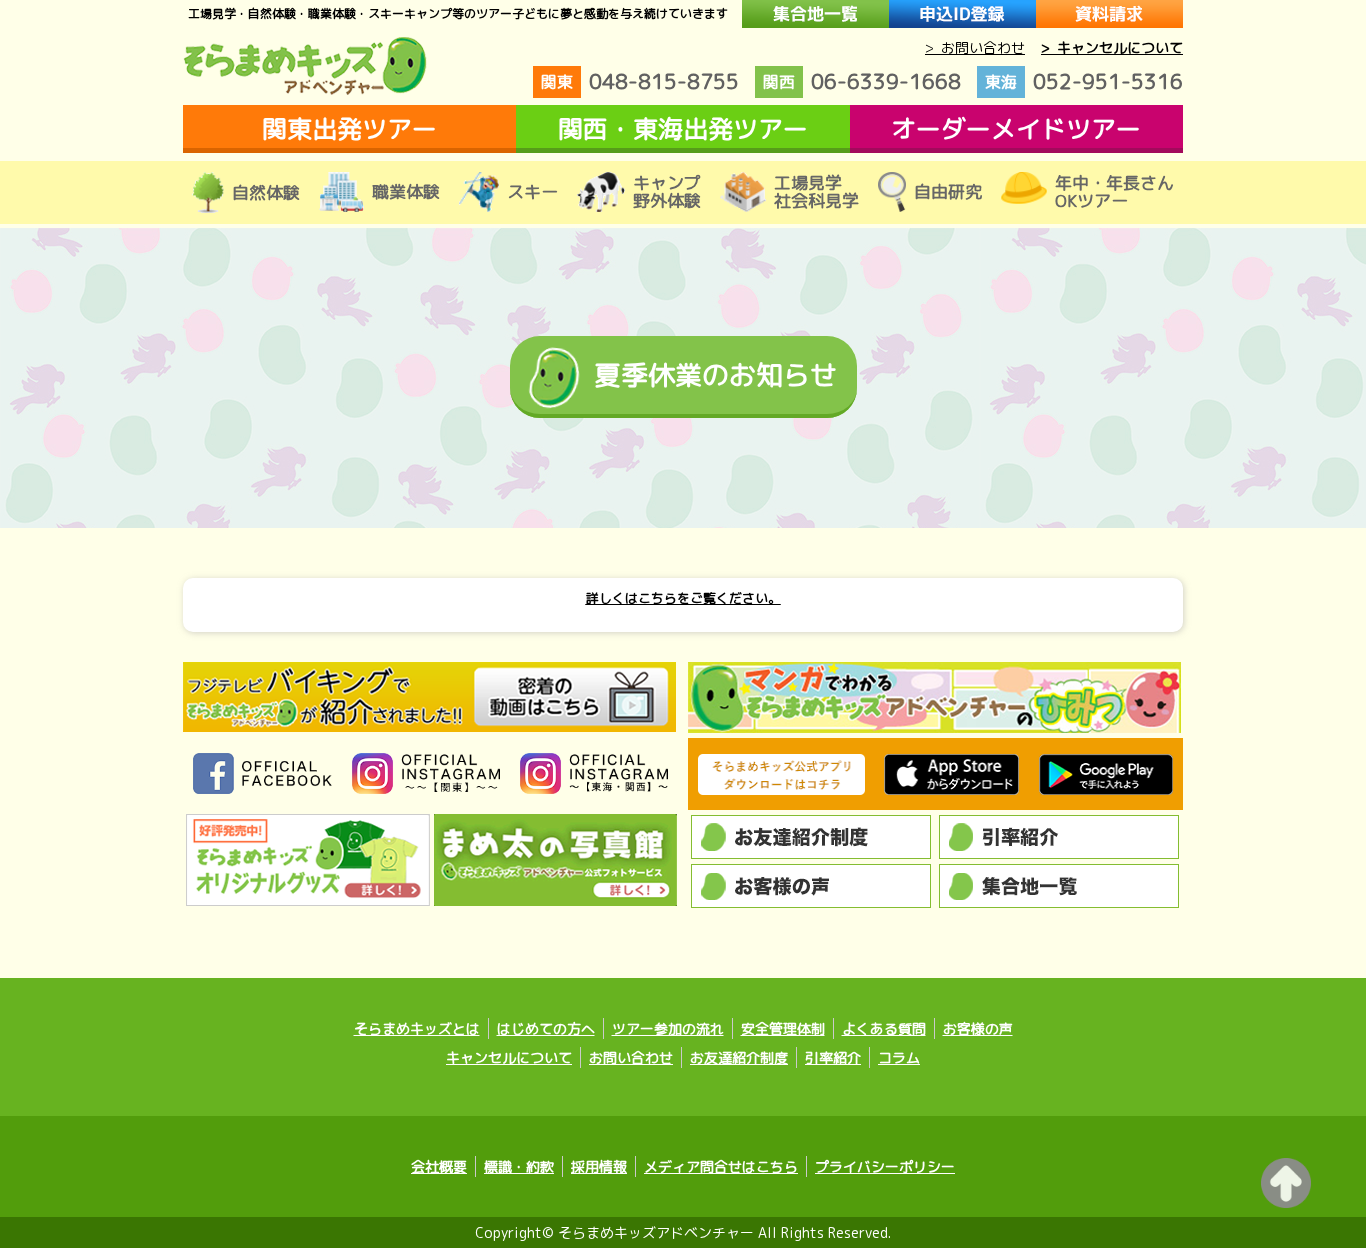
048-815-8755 (640, 81)
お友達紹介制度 (739, 1057)
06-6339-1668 (862, 81)
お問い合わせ (631, 1057)
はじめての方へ (546, 1028)
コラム (899, 1057)
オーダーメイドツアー (1016, 128)
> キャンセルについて (1112, 47)
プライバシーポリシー (885, 1166)
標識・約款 (519, 1166)
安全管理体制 (783, 1028)
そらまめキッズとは (417, 1028)
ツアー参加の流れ (668, 1028)
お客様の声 (978, 1028)
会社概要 (439, 1166)
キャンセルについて (509, 1057)
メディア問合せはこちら (721, 1166)
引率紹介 (833, 1057)
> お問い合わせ (975, 47)
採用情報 (599, 1166)
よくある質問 (884, 1028)
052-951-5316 (1084, 81)
